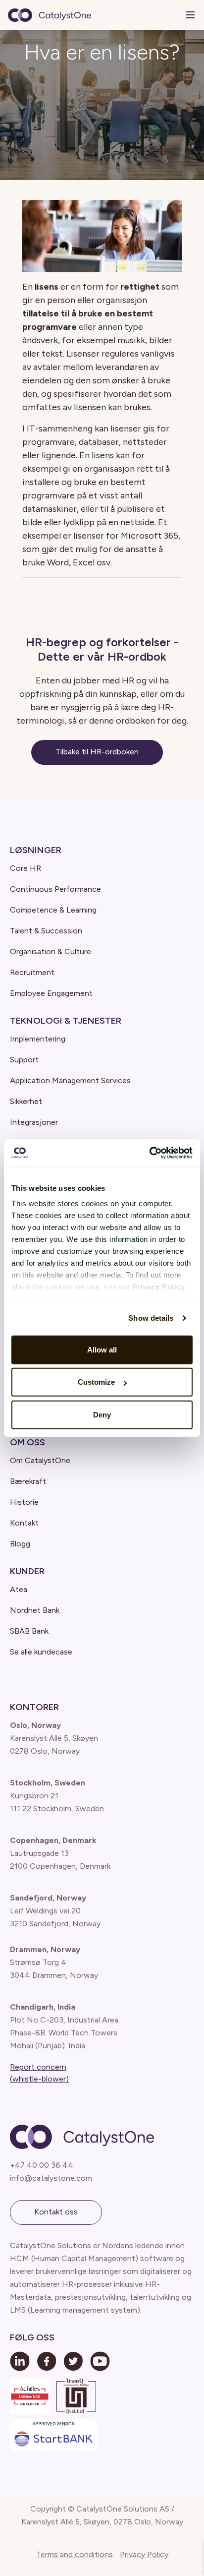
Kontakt (24, 1523)
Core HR (25, 868)
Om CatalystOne (40, 1460)
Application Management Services (70, 1080)
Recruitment (32, 972)
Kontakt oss (56, 2212)
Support (24, 1060)
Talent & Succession (46, 931)
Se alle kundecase (41, 1652)
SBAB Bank (29, 1631)
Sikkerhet (26, 1101)
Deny (102, 1414)
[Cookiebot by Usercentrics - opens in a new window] (149, 1153)
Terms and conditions (75, 2554)
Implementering (38, 1039)
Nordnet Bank (35, 1610)
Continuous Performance (55, 889)
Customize (96, 1382)
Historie (24, 1502)
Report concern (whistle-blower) (39, 2073)
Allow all (102, 1349)
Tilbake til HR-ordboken (97, 752)
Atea (19, 1589)
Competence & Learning (53, 910)
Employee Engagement (51, 993)
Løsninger (36, 850)
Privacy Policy (144, 2554)
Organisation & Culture (51, 951)
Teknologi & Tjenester (66, 1021)
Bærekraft (28, 1481)
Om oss (27, 1442)
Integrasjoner (34, 1122)
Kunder (27, 1571)
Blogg (20, 1544)
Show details (151, 1318)
